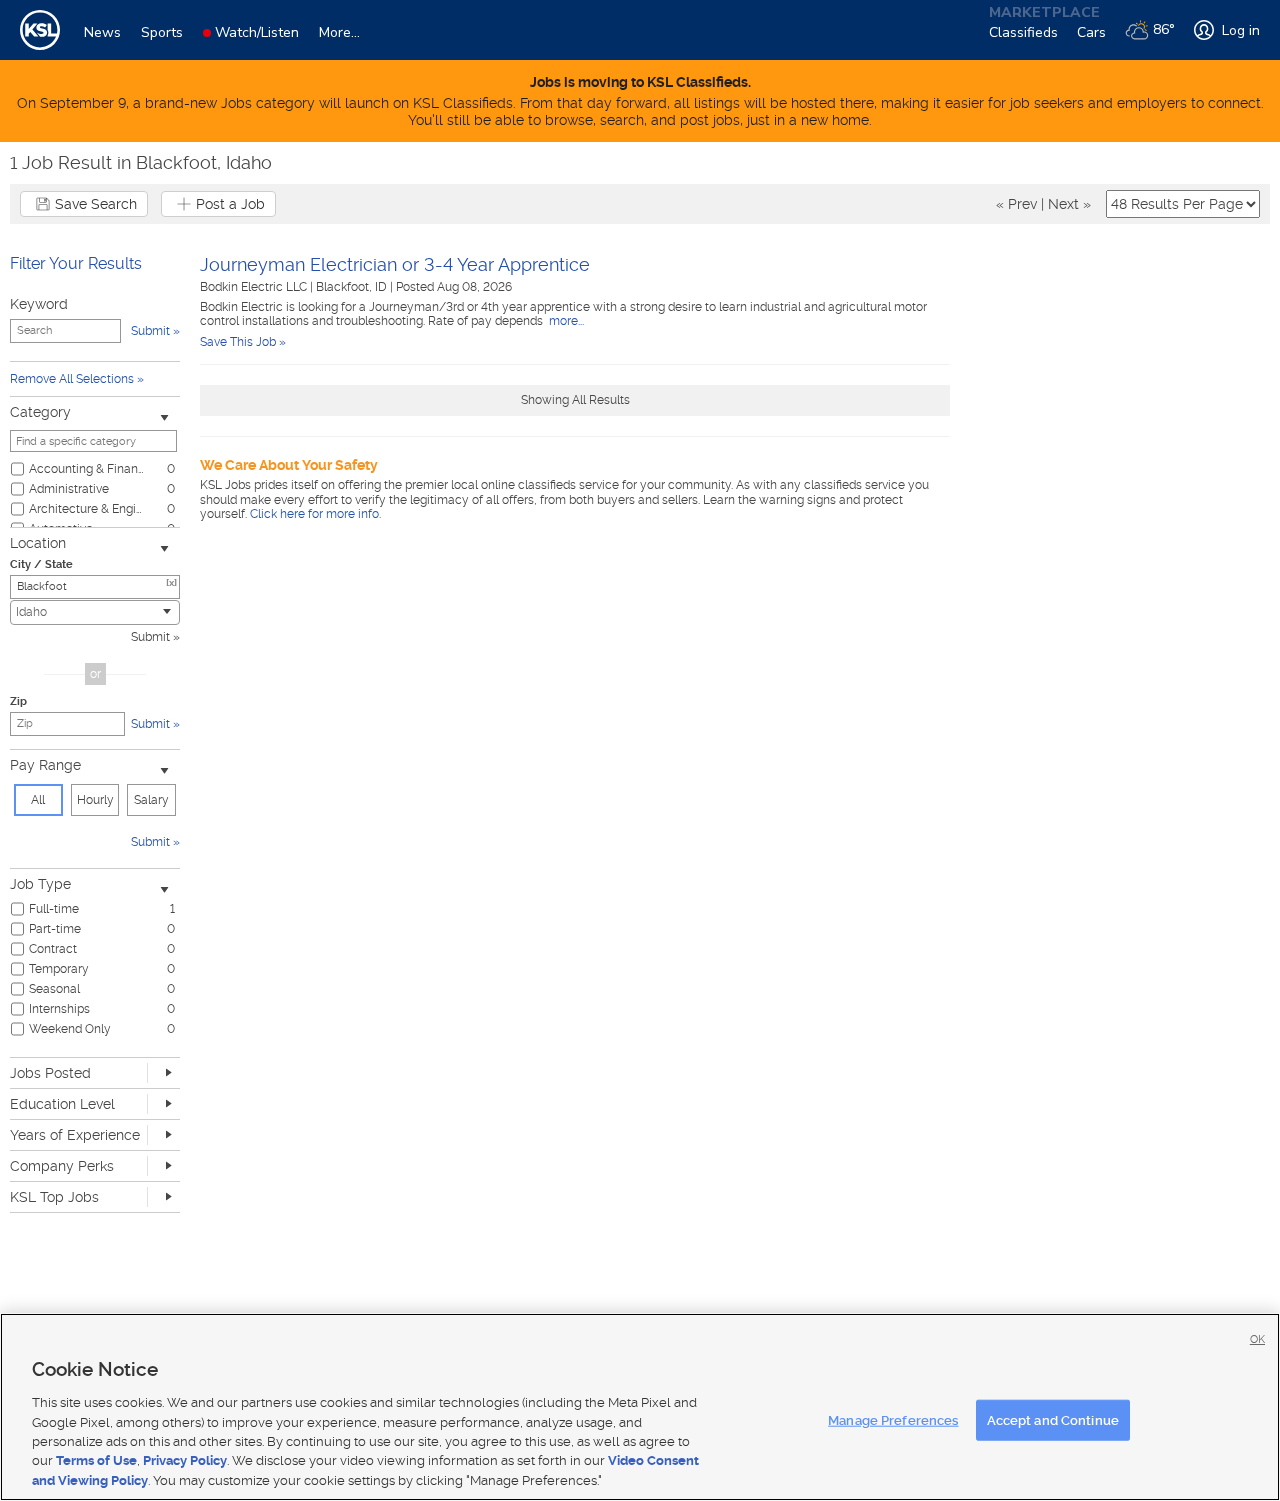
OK (1257, 1339)
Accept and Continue (1053, 1419)
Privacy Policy (185, 1461)
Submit (150, 637)
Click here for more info (314, 514)
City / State (41, 564)
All (38, 800)
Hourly (95, 800)
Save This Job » (243, 342)
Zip (18, 701)
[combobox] (95, 612)
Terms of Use (96, 1461)
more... (565, 321)
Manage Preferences (893, 1419)
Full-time (54, 909)
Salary (151, 800)
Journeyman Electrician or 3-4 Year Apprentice (395, 264)
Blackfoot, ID (353, 287)
